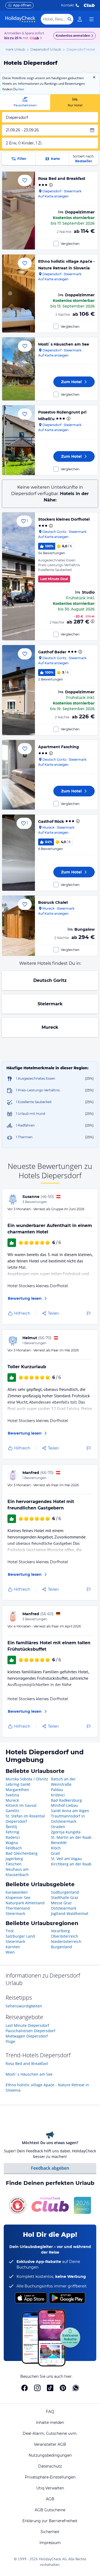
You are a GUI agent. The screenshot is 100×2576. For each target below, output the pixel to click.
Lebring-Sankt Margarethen (18, 1787)
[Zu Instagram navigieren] (37, 2388)
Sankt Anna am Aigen (70, 1811)
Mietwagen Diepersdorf (27, 2036)
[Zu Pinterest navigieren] (63, 2388)
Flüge (10, 2041)
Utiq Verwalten (50, 2488)
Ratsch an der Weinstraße (63, 1782)
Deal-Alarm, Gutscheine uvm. (50, 2433)
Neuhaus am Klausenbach (17, 1872)
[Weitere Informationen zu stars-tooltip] (50, 185)
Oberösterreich (65, 1936)
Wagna (12, 1843)
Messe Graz (61, 1903)
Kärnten (13, 1947)
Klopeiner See (18, 1897)
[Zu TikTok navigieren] (50, 2388)
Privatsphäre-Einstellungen (50, 2477)
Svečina (12, 1795)
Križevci (58, 1795)
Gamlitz (12, 1811)
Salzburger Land (20, 1936)
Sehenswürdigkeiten (24, 2006)
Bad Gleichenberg (22, 1853)
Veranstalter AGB (50, 2444)
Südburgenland (65, 1892)
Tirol (10, 1931)
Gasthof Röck (51, 821)
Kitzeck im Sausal (21, 1805)
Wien (10, 1952)
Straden (58, 1827)
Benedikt (59, 1843)
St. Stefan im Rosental (25, 1816)
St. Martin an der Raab (71, 1837)
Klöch (56, 1848)
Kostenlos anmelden (73, 36)
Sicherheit (50, 2532)
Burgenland (61, 1947)
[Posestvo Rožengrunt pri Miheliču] (19, 440)
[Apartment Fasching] (19, 775)
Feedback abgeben (50, 2168)
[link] (80, 19)
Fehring (12, 1832)
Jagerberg (14, 1859)
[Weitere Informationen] (93, 621)
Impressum (50, 2543)
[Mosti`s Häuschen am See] (19, 369)
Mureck (50, 1027)
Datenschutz (50, 2466)
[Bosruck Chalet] (19, 926)
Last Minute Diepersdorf (27, 2025)
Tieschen (14, 1864)
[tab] (25, 102)
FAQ (50, 2412)
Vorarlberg (60, 1931)
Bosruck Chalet (53, 902)
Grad (55, 1853)
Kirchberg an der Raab (71, 1864)
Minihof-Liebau (65, 1805)
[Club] (35, 38)
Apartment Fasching (59, 747)
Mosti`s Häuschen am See (64, 344)
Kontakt (68, 5)
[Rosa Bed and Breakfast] (19, 210)
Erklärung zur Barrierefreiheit (50, 2521)
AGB (50, 2499)
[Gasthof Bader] (19, 690)
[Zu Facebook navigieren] (25, 2388)
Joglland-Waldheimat (70, 1913)
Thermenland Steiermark (18, 1911)
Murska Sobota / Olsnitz (27, 1779)
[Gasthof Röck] (19, 853)
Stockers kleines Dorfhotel (64, 519)
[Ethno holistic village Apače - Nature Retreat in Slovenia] (19, 293)
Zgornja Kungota (66, 1832)
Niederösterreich (66, 1941)
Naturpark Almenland (25, 1903)
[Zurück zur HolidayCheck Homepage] (20, 19)
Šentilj (11, 1827)
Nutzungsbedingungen (50, 2455)
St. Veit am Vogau (66, 1859)
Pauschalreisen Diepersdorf (30, 2031)
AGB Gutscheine (50, 2510)
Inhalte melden (50, 2423)
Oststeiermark (64, 1908)
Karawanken (17, 1892)
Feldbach (14, 1848)
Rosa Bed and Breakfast (62, 179)
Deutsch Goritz (50, 980)
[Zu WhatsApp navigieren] (76, 2388)
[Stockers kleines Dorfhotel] (19, 576)
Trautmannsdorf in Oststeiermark (68, 1819)
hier (21, 89)
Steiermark (50, 1004)
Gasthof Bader (52, 652)
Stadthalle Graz (65, 1897)
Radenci (13, 1837)
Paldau (57, 1790)
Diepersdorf (16, 1821)
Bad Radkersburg (66, 1800)
